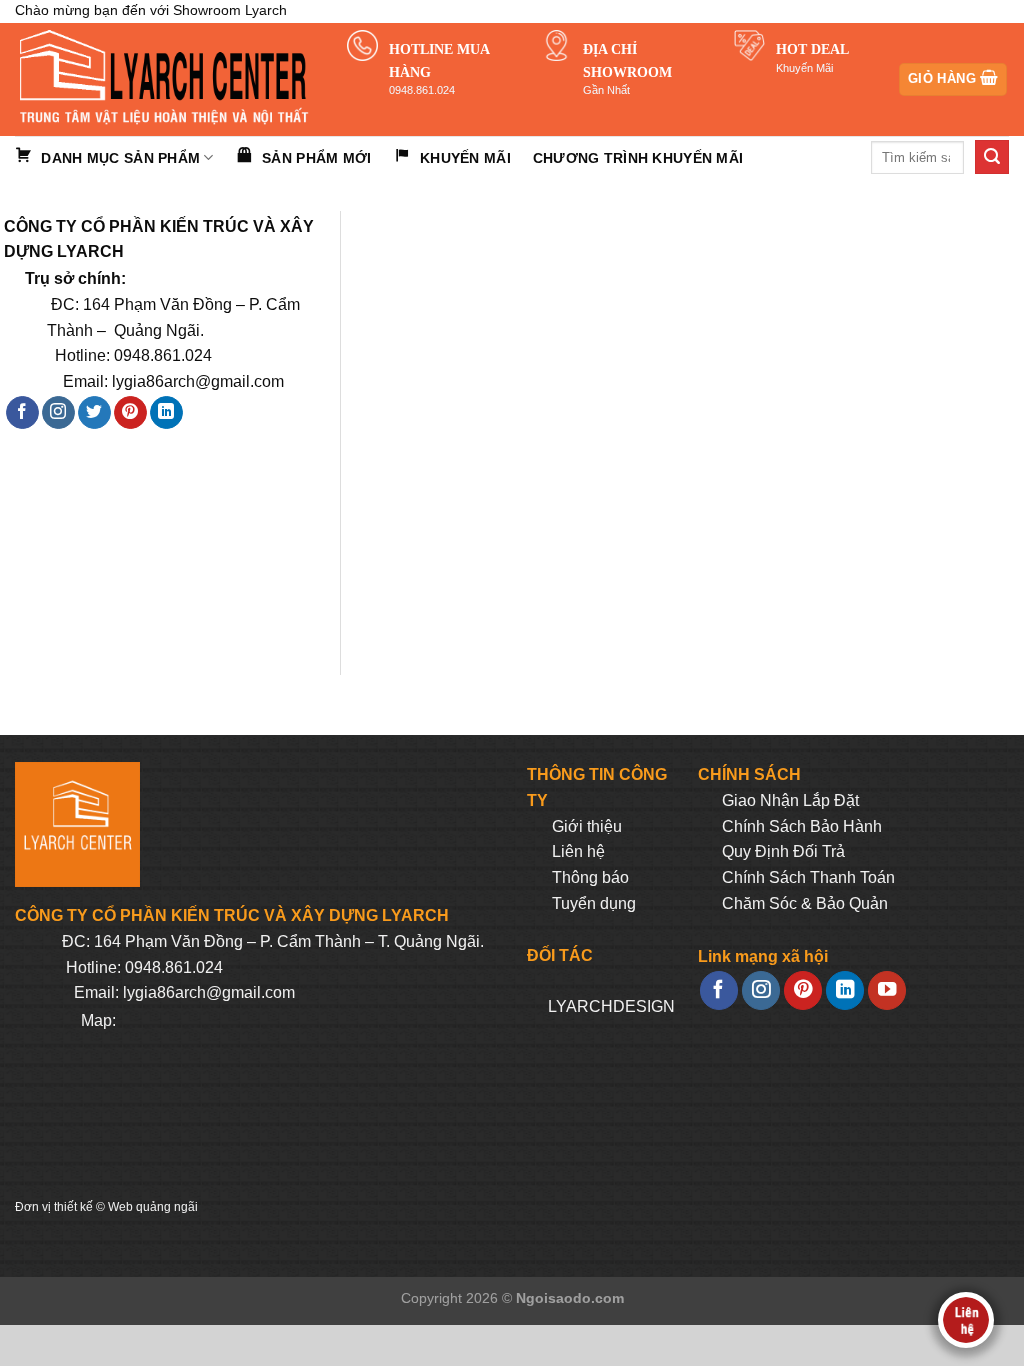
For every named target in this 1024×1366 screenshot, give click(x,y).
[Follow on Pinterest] (130, 413)
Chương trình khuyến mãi (638, 158)
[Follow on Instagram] (58, 413)
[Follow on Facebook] (22, 413)
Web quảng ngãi (153, 1207)
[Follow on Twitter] (94, 413)
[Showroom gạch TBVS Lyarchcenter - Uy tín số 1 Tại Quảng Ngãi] (166, 79)
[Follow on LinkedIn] (166, 413)
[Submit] (992, 157)
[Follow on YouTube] (887, 990)
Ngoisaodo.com (570, 1298)
